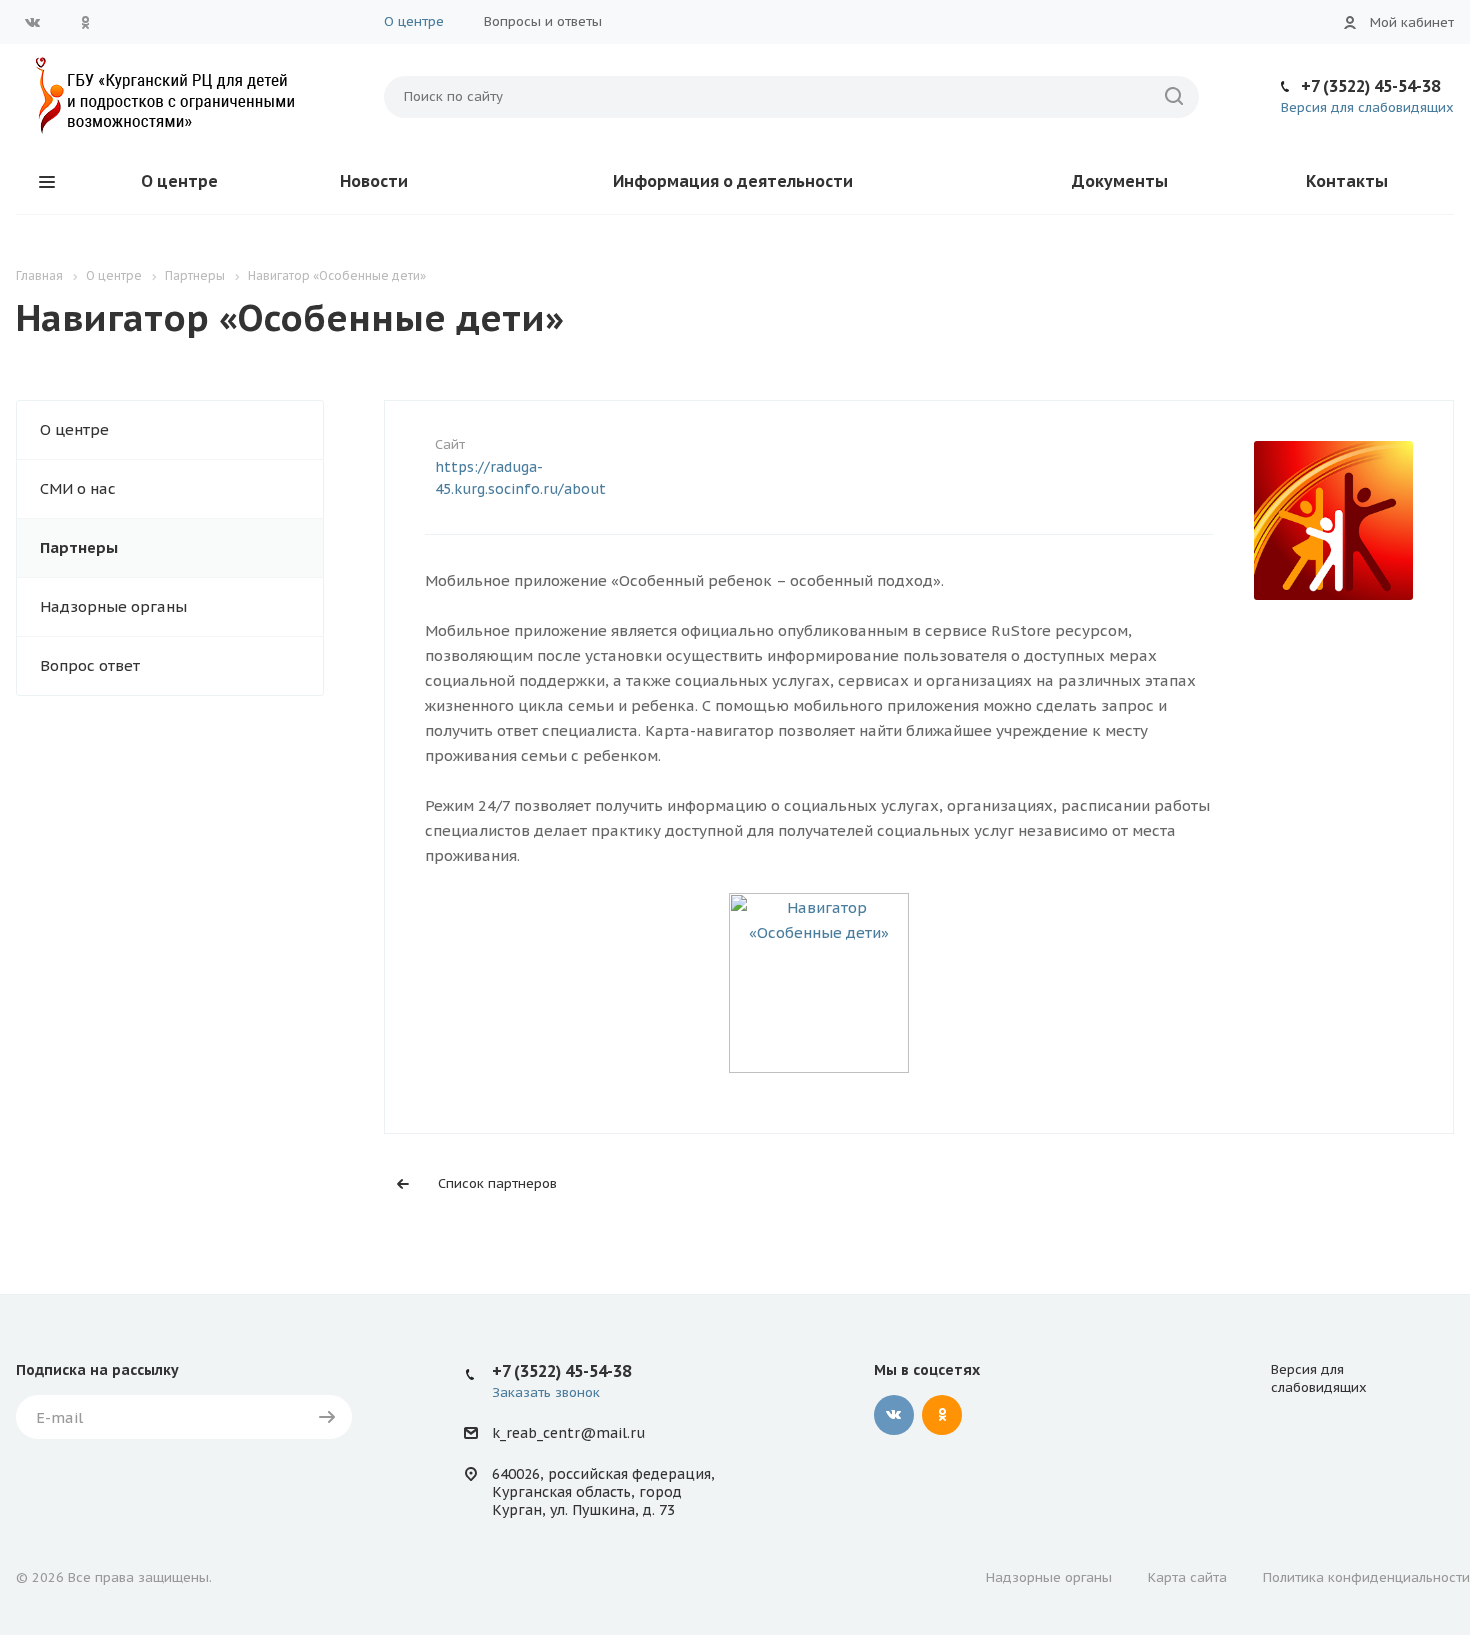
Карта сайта (1187, 1577)
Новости (374, 181)
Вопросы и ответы (543, 21)
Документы (1120, 181)
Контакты (1347, 181)
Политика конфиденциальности (1366, 1577)
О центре (414, 21)
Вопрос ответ (90, 665)
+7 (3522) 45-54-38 (1370, 86)
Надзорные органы (113, 606)
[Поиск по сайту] (1174, 97)
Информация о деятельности (733, 181)
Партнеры (79, 547)
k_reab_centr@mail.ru (568, 1433)
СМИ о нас (78, 488)
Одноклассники (85, 22)
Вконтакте (33, 22)
